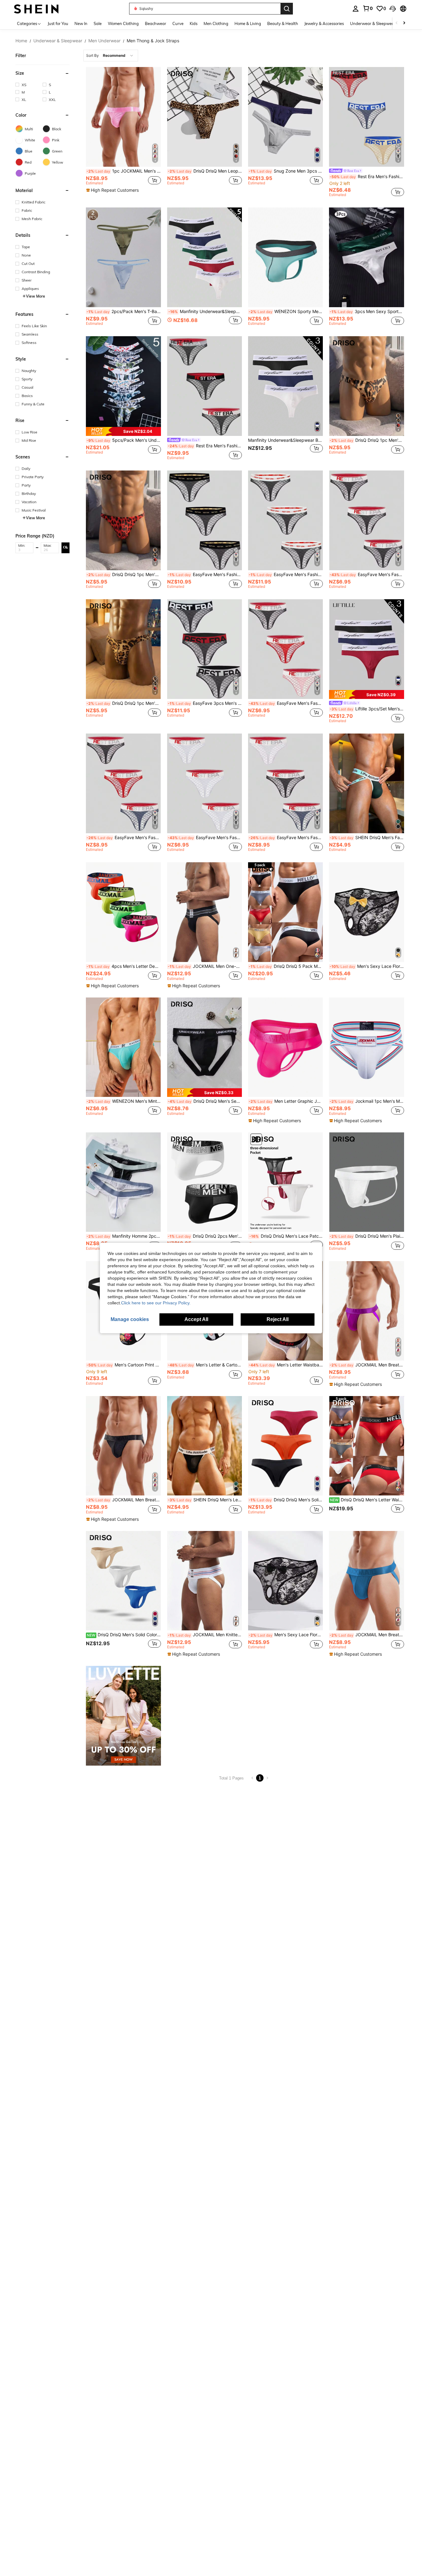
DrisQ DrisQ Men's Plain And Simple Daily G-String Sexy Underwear (367, 1236)
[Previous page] (252, 1778)
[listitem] (123, 133)
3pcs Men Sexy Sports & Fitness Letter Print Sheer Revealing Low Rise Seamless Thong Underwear (367, 312)
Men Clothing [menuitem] (216, 23)
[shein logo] (36, 8)
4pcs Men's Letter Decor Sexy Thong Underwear (124, 966)
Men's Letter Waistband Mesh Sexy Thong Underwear (286, 1365)
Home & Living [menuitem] (248, 23)
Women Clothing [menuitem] (123, 23)
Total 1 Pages (231, 1778)
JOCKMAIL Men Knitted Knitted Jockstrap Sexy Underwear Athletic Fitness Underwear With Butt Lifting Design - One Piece (205, 1635)
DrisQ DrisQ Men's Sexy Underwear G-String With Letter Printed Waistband (205, 1101)
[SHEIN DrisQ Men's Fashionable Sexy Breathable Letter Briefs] (366, 783)
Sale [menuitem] (98, 23)
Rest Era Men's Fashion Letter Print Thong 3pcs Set (205, 446)
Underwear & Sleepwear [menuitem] (373, 23)
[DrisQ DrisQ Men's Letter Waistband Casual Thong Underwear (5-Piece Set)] (366, 1446)
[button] (393, 9)
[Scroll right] (404, 23)
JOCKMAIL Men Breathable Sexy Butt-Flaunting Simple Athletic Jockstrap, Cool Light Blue (367, 1635)
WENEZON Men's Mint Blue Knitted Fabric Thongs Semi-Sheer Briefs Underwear (124, 1101)
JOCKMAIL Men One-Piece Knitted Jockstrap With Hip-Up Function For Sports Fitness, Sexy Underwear (205, 966)
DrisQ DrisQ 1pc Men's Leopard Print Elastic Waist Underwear (124, 575)
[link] (368, 8)
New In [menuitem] (81, 23)
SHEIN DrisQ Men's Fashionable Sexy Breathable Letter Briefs (367, 838)
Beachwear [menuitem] (156, 23)
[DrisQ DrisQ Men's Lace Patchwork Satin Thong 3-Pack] (285, 1182)
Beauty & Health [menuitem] (283, 23)
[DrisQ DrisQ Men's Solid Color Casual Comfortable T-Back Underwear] (123, 1581)
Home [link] (21, 41)
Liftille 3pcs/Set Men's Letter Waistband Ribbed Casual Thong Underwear (367, 709)
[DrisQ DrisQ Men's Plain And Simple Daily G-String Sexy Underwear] (366, 1182)
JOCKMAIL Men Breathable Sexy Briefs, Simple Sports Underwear (367, 1365)
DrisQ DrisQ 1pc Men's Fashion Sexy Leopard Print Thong (367, 440)
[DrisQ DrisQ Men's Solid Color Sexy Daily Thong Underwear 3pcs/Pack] (285, 1446)
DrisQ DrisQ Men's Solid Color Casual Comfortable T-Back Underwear (124, 1635)
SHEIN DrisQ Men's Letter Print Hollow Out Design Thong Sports (205, 1500)
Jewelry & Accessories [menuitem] (324, 23)
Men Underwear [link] (104, 41)
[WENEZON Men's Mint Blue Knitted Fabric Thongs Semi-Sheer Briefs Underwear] (123, 1047)
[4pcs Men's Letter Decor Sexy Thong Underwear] (123, 912)
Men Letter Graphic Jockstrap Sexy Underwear (286, 1101)
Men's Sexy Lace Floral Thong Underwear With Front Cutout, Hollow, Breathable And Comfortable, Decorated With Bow (286, 1635)
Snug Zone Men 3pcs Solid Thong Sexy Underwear (286, 171)
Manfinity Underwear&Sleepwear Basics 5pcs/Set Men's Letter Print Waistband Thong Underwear (205, 312)
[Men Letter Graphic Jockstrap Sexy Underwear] (285, 1047)
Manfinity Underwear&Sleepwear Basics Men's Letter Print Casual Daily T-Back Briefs (285, 440)
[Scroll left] (397, 23)
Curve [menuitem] (178, 23)
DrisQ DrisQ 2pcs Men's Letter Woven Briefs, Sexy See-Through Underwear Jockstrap (205, 1236)
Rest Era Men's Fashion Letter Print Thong (367, 177)
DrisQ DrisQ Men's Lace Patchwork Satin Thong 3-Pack (286, 1236)
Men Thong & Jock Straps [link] (153, 41)
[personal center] (356, 9)
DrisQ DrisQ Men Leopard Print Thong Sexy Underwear (205, 171)
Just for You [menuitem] (58, 23)
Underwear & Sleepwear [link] (58, 41)
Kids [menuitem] (194, 23)
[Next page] (267, 1778)
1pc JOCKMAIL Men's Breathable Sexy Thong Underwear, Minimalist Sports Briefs (124, 171)
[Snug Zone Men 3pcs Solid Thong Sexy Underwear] (285, 117)
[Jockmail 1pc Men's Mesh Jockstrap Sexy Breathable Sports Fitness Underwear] (366, 1047)
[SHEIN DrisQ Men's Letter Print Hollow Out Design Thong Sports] (205, 1446)
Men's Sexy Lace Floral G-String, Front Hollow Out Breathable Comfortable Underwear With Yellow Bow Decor (367, 966)
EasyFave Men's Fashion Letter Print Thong (205, 575)
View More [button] (36, 296)
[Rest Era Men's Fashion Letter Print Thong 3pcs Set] (205, 386)
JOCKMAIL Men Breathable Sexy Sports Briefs (124, 1500)
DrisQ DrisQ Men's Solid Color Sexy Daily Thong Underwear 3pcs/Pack (286, 1500)
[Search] (287, 9)
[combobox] (111, 56)
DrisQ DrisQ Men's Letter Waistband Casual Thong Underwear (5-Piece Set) (367, 1500)
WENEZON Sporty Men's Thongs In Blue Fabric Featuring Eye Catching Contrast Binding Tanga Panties (286, 312)
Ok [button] (65, 547)
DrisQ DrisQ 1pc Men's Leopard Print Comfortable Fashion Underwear (124, 703)
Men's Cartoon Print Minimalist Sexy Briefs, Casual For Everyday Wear (124, 1365)
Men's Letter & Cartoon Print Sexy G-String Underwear (205, 1365)
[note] (113, 190)
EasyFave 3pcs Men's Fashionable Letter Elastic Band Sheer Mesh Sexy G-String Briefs (205, 703)
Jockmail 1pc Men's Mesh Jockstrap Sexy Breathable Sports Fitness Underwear (367, 1101)
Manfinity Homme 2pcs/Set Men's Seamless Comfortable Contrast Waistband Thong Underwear (124, 1236)
